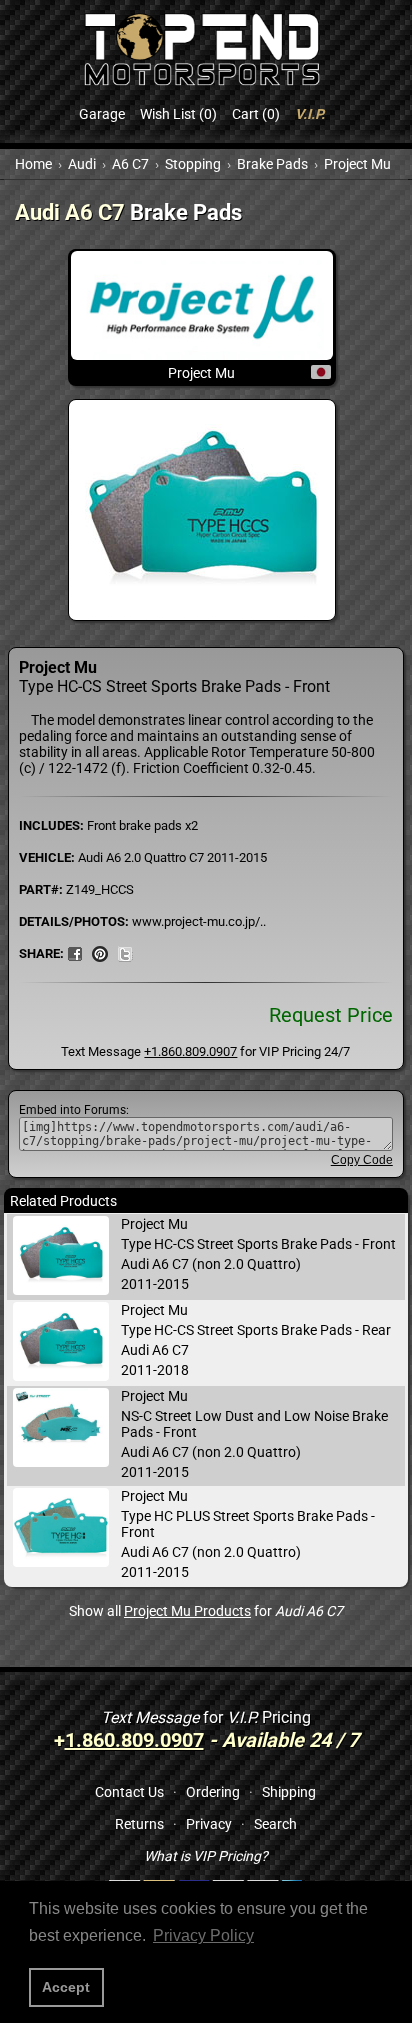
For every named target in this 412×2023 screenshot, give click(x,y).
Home (33, 164)
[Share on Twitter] (125, 953)
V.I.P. (310, 114)
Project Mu (357, 164)
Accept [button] (66, 1987)
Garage (102, 114)
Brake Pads (272, 164)
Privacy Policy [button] (203, 1935)
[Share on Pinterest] (100, 953)
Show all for (206, 1611)
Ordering (213, 1792)
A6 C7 (130, 164)
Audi (82, 164)
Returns (139, 1824)
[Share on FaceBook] (75, 953)
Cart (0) (256, 114)
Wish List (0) (178, 114)
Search (275, 1824)
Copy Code (362, 1160)
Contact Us (129, 1792)
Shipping (289, 1792)
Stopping (193, 164)
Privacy (209, 1824)
